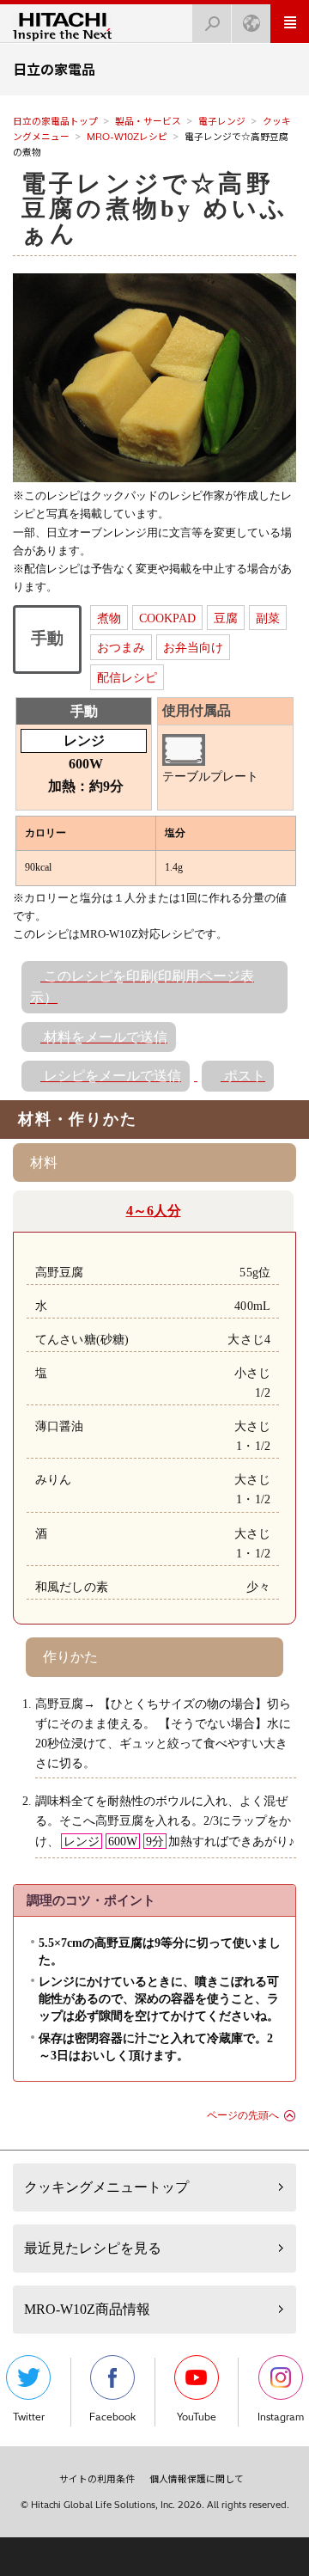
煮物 (109, 618)
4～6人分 (154, 1211)
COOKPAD (167, 618)
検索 (212, 24)
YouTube (197, 2417)
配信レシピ (127, 677)
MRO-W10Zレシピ (127, 137)
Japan (251, 24)
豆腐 (226, 618)
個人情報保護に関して (197, 2479)
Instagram (281, 2417)
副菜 (268, 618)
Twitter (29, 2417)
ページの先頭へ (243, 2115)
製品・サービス (148, 121)
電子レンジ (222, 121)
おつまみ (121, 647)
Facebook (112, 2417)
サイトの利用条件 (97, 2479)
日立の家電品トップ (55, 121)
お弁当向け (193, 647)
